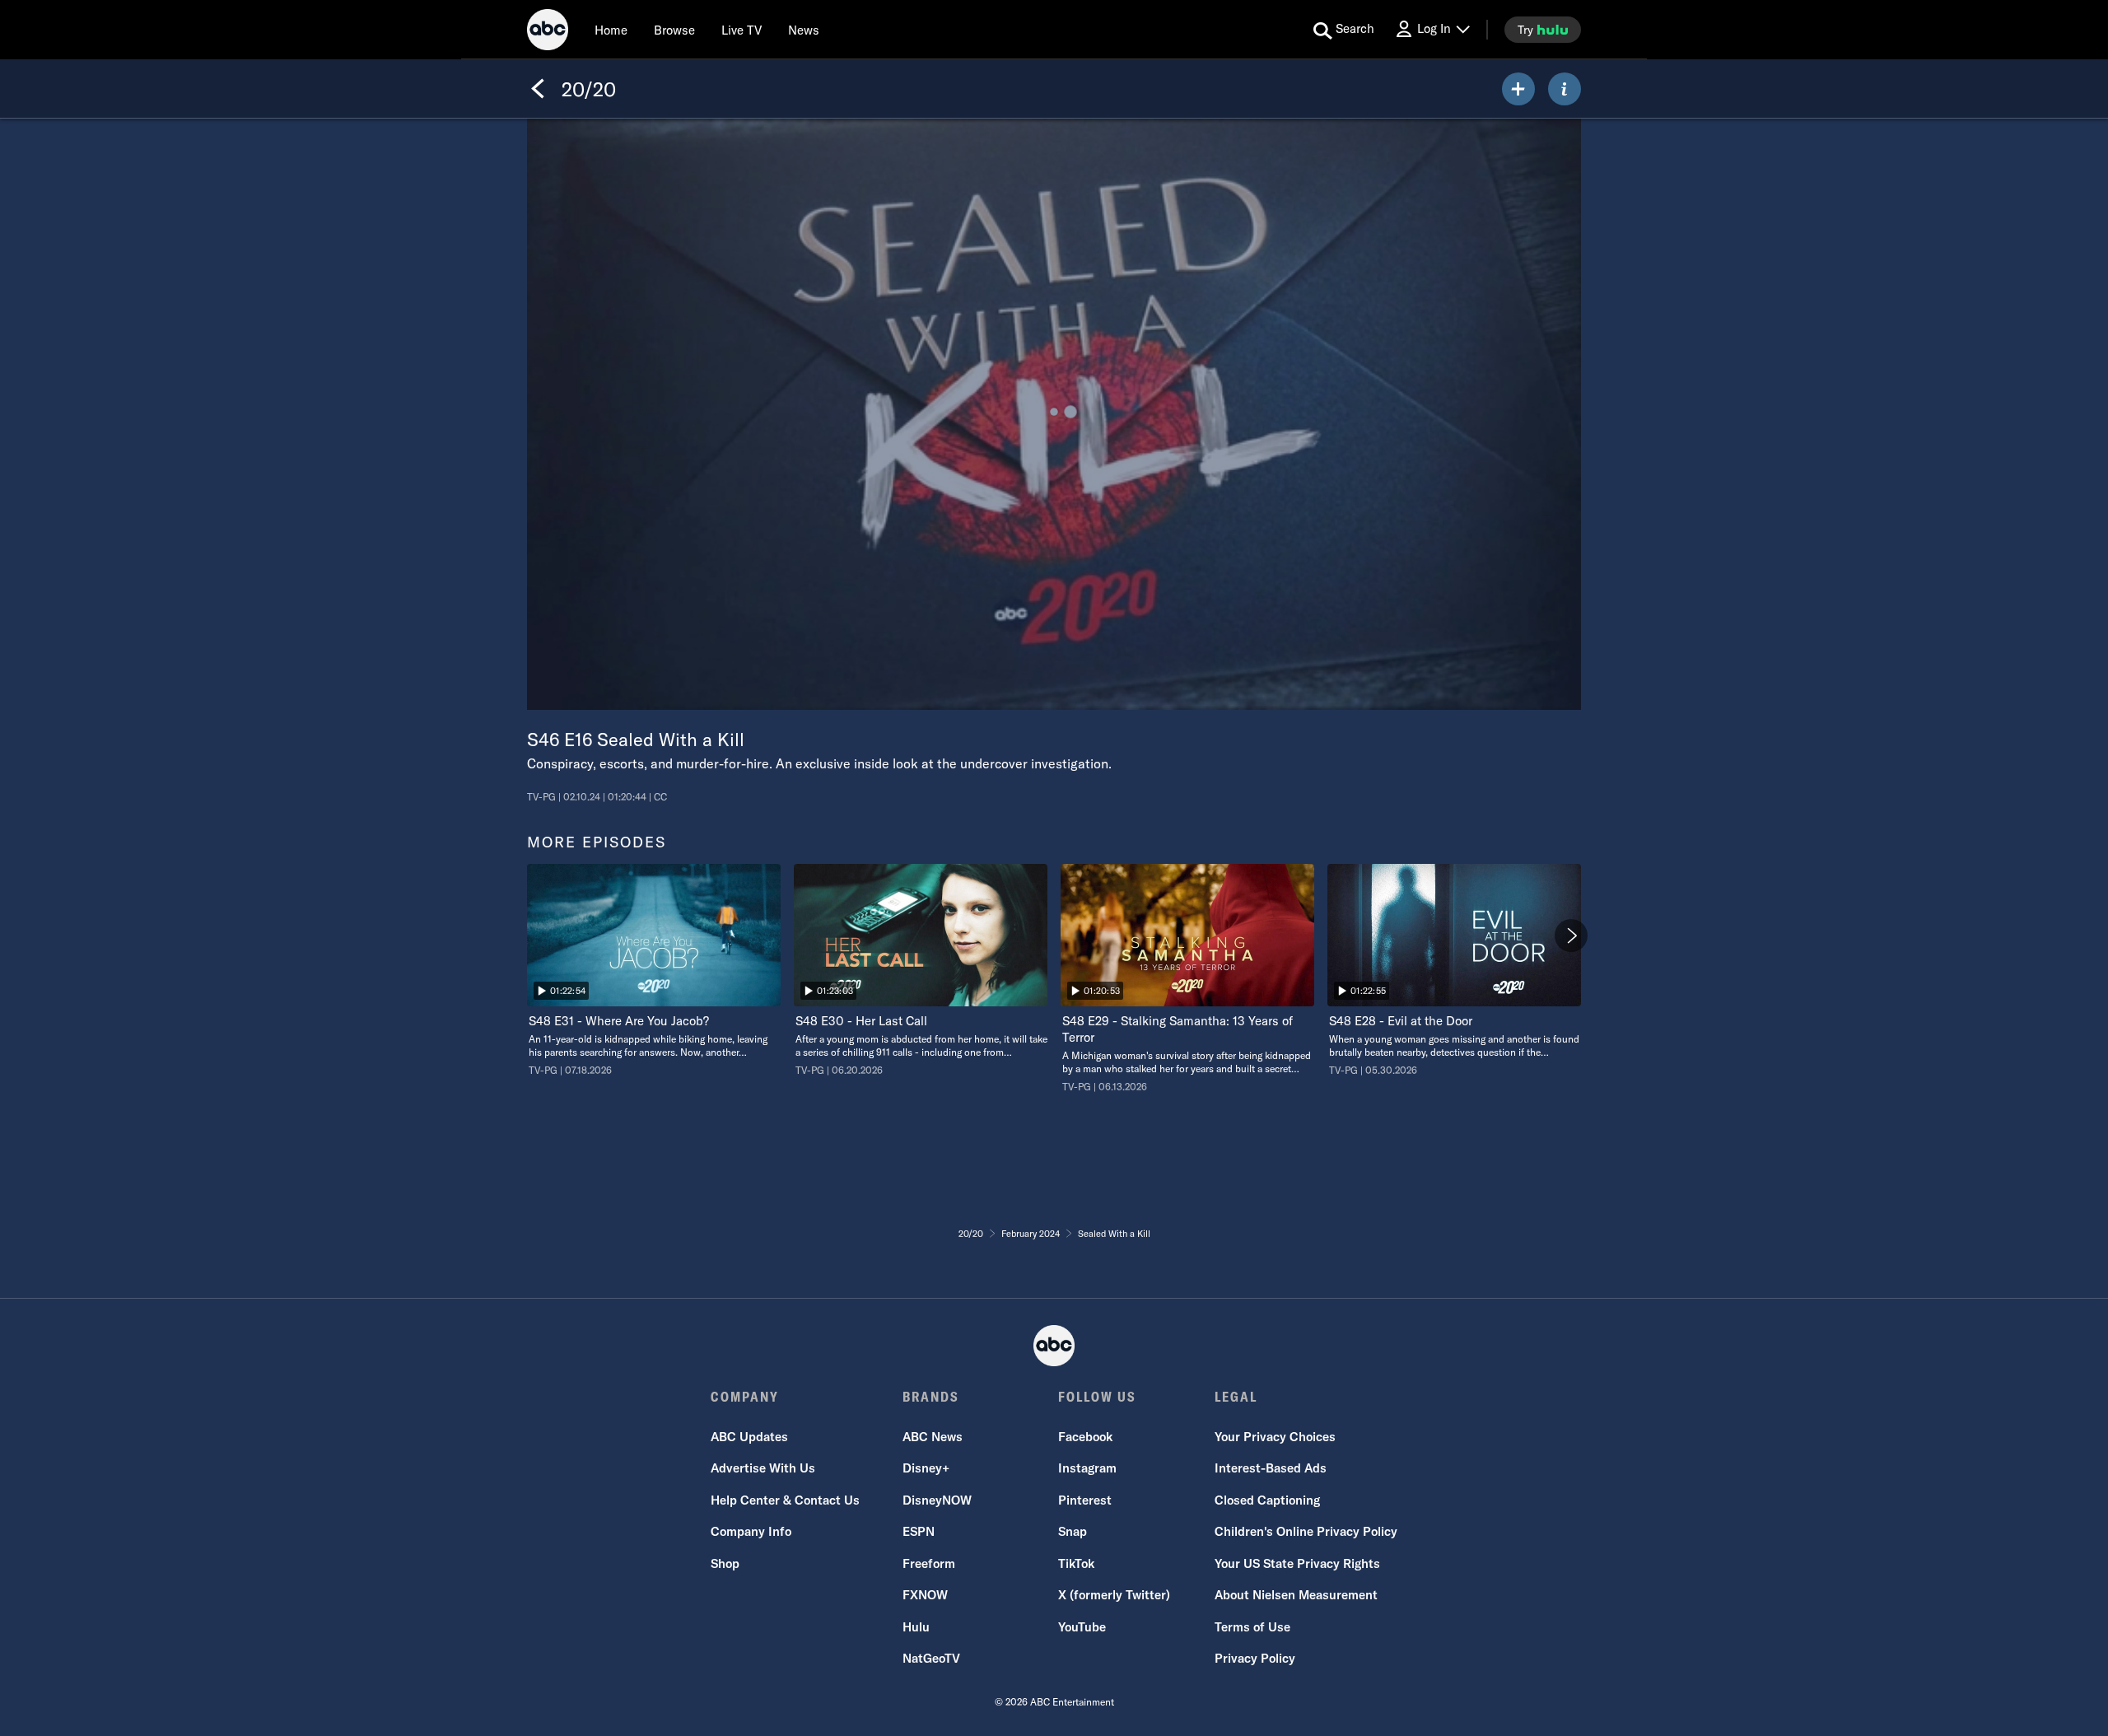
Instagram (1087, 1468)
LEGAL (1236, 1397)
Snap (1073, 1531)
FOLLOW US (1097, 1397)
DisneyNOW (937, 1500)
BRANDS (931, 1397)
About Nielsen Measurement (1296, 1595)
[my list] (1518, 89)
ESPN (919, 1531)
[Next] (1571, 936)
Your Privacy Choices (1275, 1437)
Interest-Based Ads (1271, 1468)
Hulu (916, 1627)
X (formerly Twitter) (1114, 1595)
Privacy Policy (1255, 1658)
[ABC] (548, 32)
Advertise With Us (763, 1468)
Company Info (751, 1531)
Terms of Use (1252, 1627)
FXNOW (925, 1595)
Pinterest (1085, 1500)
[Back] (538, 89)
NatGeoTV (931, 1658)
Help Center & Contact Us (785, 1500)
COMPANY (745, 1397)
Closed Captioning (1267, 1500)
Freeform (929, 1563)
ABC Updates (749, 1437)
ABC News (933, 1437)
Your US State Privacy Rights (1297, 1563)
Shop (725, 1563)
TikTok (1076, 1563)
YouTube (1082, 1627)
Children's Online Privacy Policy (1306, 1531)
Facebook (1085, 1437)
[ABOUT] (1565, 89)
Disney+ (926, 1468)
